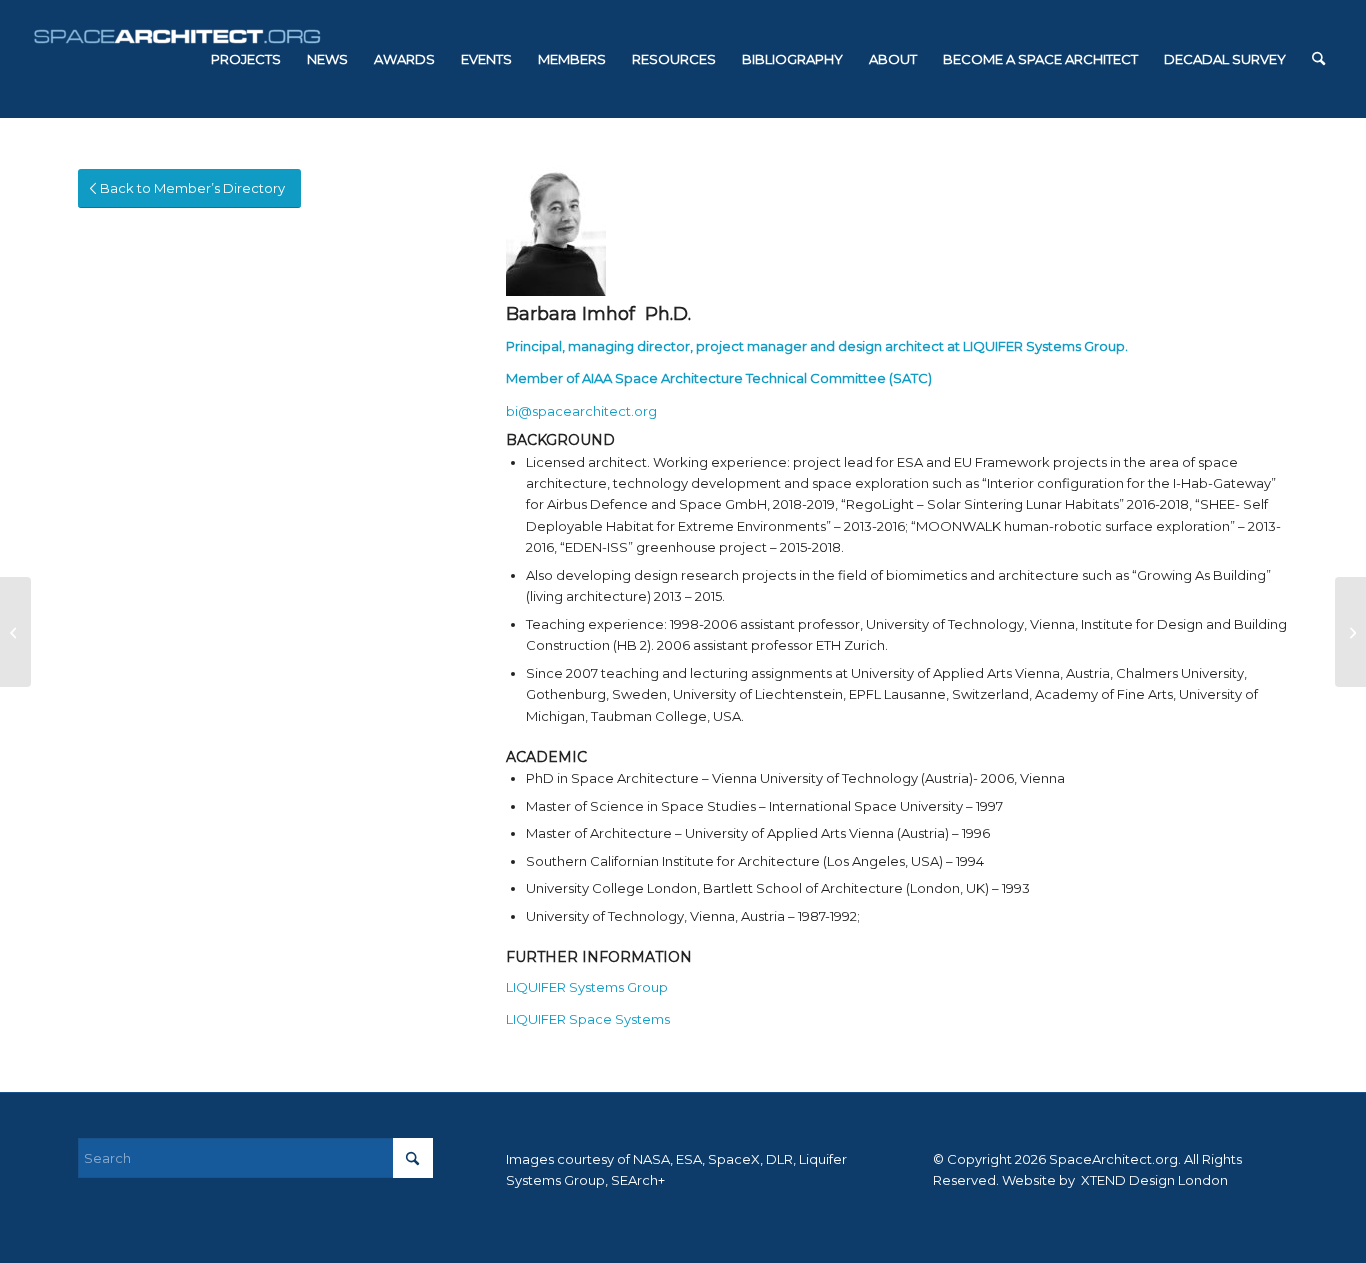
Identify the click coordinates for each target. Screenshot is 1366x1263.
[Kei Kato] (15, 632)
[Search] (1318, 59)
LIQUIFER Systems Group (1044, 346)
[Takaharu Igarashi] (1350, 632)
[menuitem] (246, 59)
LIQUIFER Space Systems (588, 1019)
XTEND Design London (1153, 1180)
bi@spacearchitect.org (581, 411)
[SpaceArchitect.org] (177, 59)
